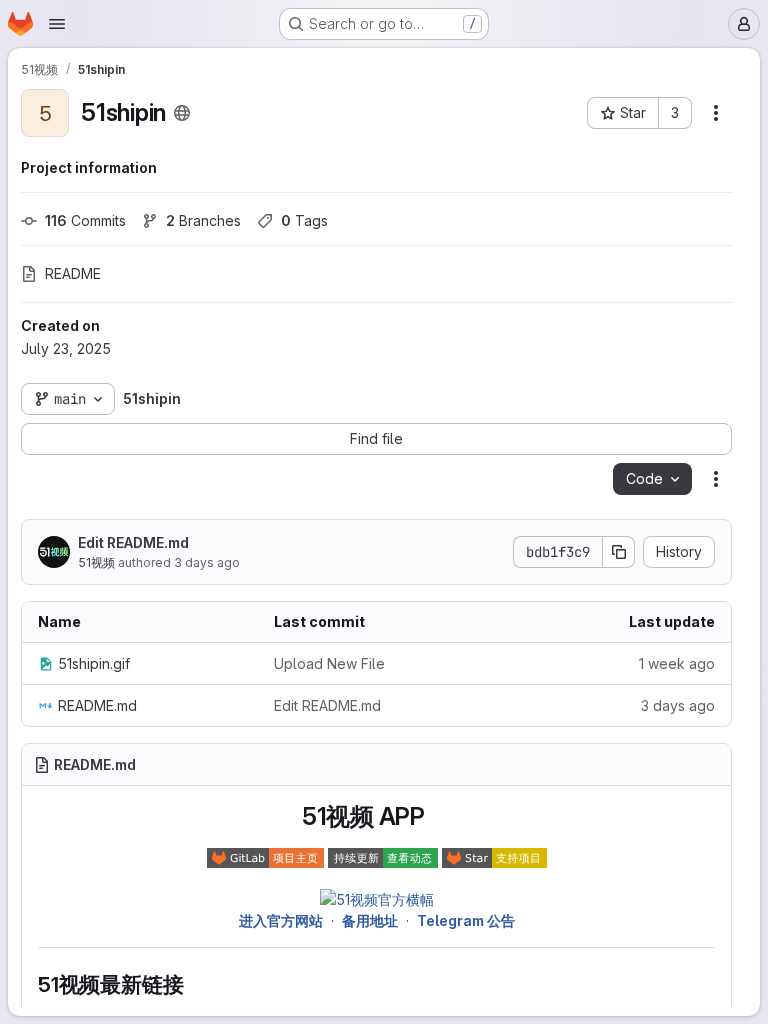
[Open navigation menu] (57, 24)
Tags (304, 220)
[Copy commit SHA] (619, 552)
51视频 (96, 562)
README (73, 273)
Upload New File (329, 663)
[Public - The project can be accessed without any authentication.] (182, 113)
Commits (85, 220)
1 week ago (677, 663)
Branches (203, 220)
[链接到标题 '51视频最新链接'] (194, 984)
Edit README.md (133, 542)
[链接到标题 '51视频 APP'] (438, 816)
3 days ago (207, 562)
